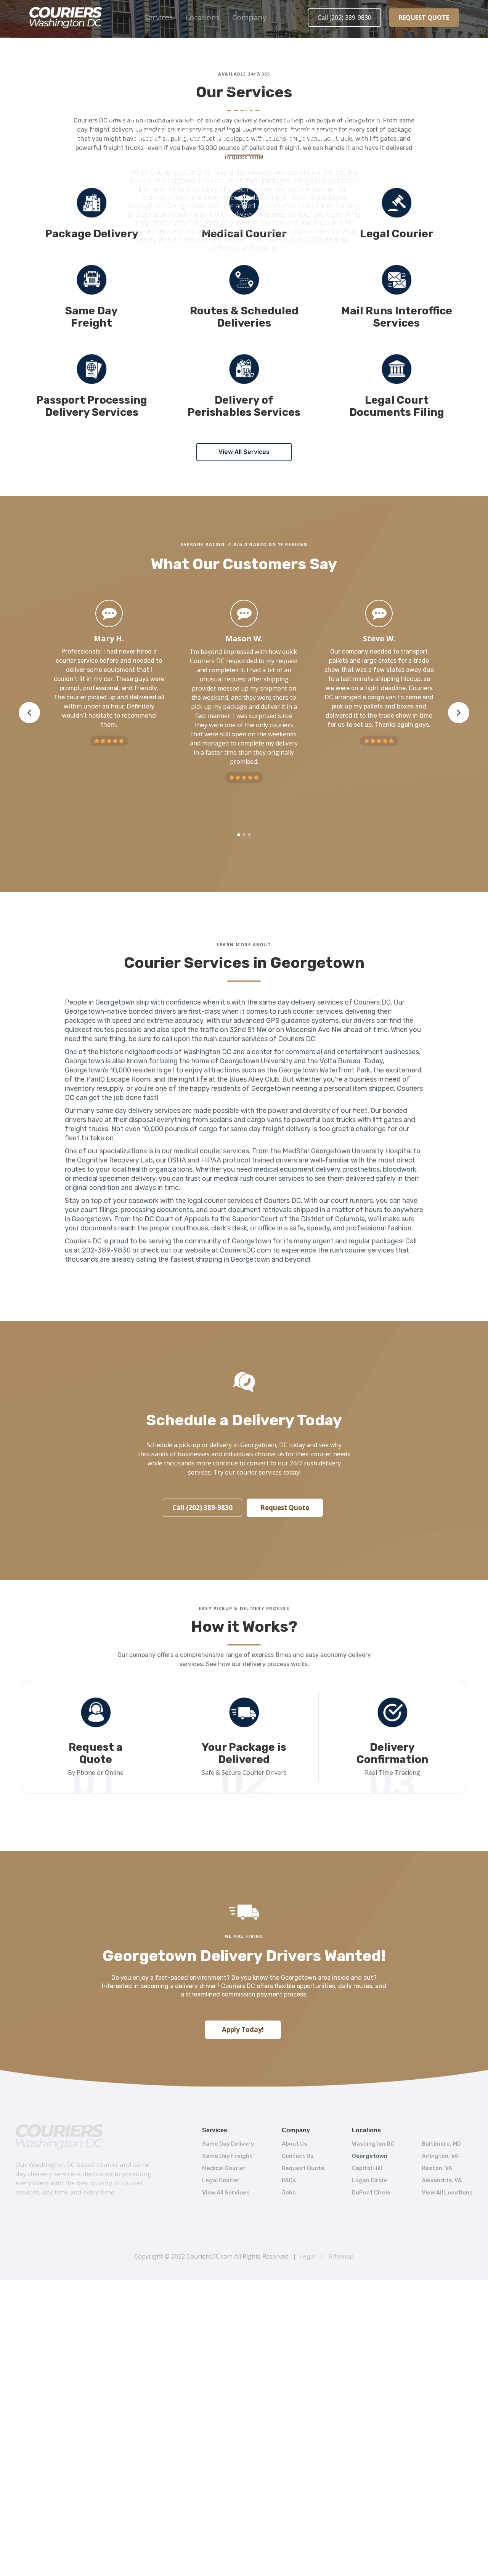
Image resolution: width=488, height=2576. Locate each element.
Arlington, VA (440, 2156)
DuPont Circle (371, 2193)
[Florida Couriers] (60, 2137)
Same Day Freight (227, 2156)
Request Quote (285, 1508)
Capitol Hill (367, 2168)
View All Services (244, 452)
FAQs (289, 2180)
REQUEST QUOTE (424, 18)
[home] (66, 18)
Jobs (289, 2193)
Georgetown (370, 2156)
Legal (307, 2256)
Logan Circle (369, 2180)
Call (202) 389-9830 (344, 18)
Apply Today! (243, 2029)
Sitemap (341, 2256)
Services (159, 17)
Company (249, 17)
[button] (159, 18)
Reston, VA (437, 2168)
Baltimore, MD (441, 2144)
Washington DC (373, 2144)
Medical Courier (224, 2168)
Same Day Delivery (228, 2144)
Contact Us (298, 2156)
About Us (295, 2144)
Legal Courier (221, 2180)
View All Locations (447, 2193)
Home (212, 88)
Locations (203, 17)
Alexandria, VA (442, 2180)
